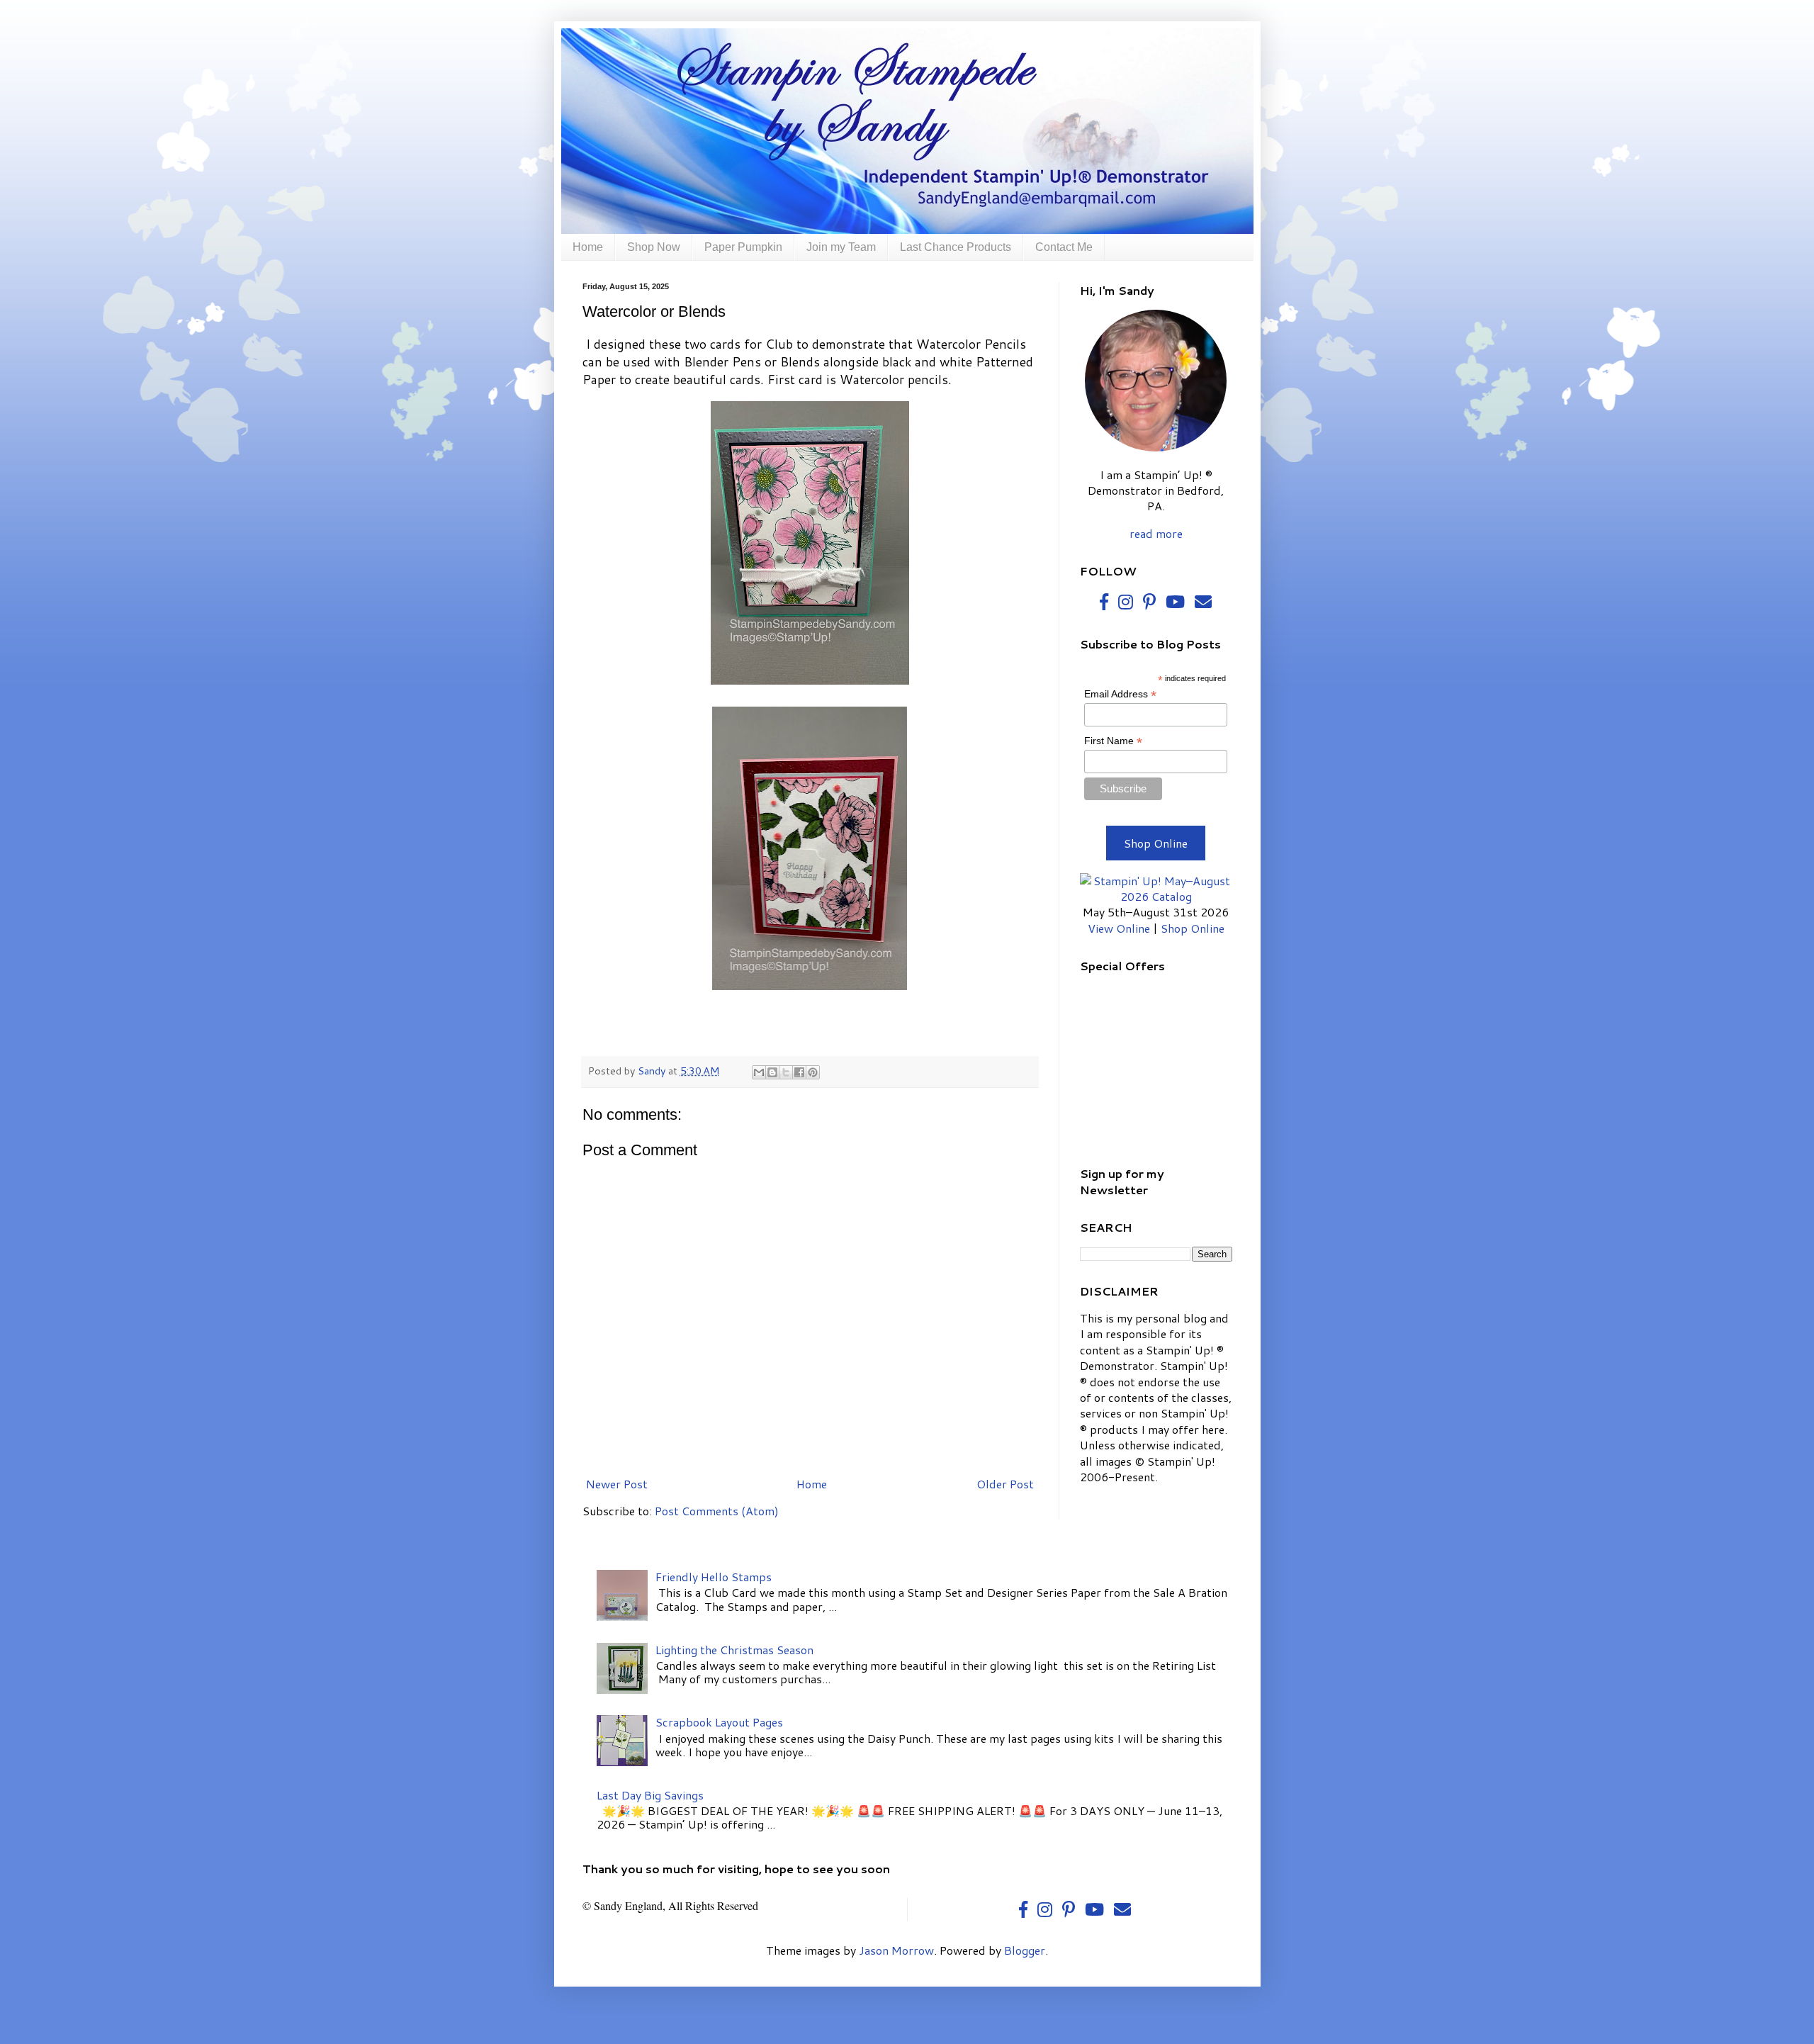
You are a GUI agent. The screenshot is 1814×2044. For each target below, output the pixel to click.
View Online (1119, 928)
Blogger (1025, 1950)
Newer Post (617, 1484)
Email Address (1120, 694)
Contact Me (1064, 247)
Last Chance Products (956, 247)
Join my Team (841, 247)
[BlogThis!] (772, 1072)
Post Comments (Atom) (717, 1511)
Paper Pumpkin (743, 247)
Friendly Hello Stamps (714, 1577)
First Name (1113, 741)
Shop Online (1156, 843)
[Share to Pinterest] (813, 1072)
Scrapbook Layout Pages (719, 1722)
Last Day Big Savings (650, 1795)
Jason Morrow (896, 1950)
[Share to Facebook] (799, 1072)
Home (588, 247)
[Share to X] (786, 1072)
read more (1156, 533)
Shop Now (654, 247)
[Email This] (759, 1072)
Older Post (1005, 1484)
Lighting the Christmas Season (734, 1650)
